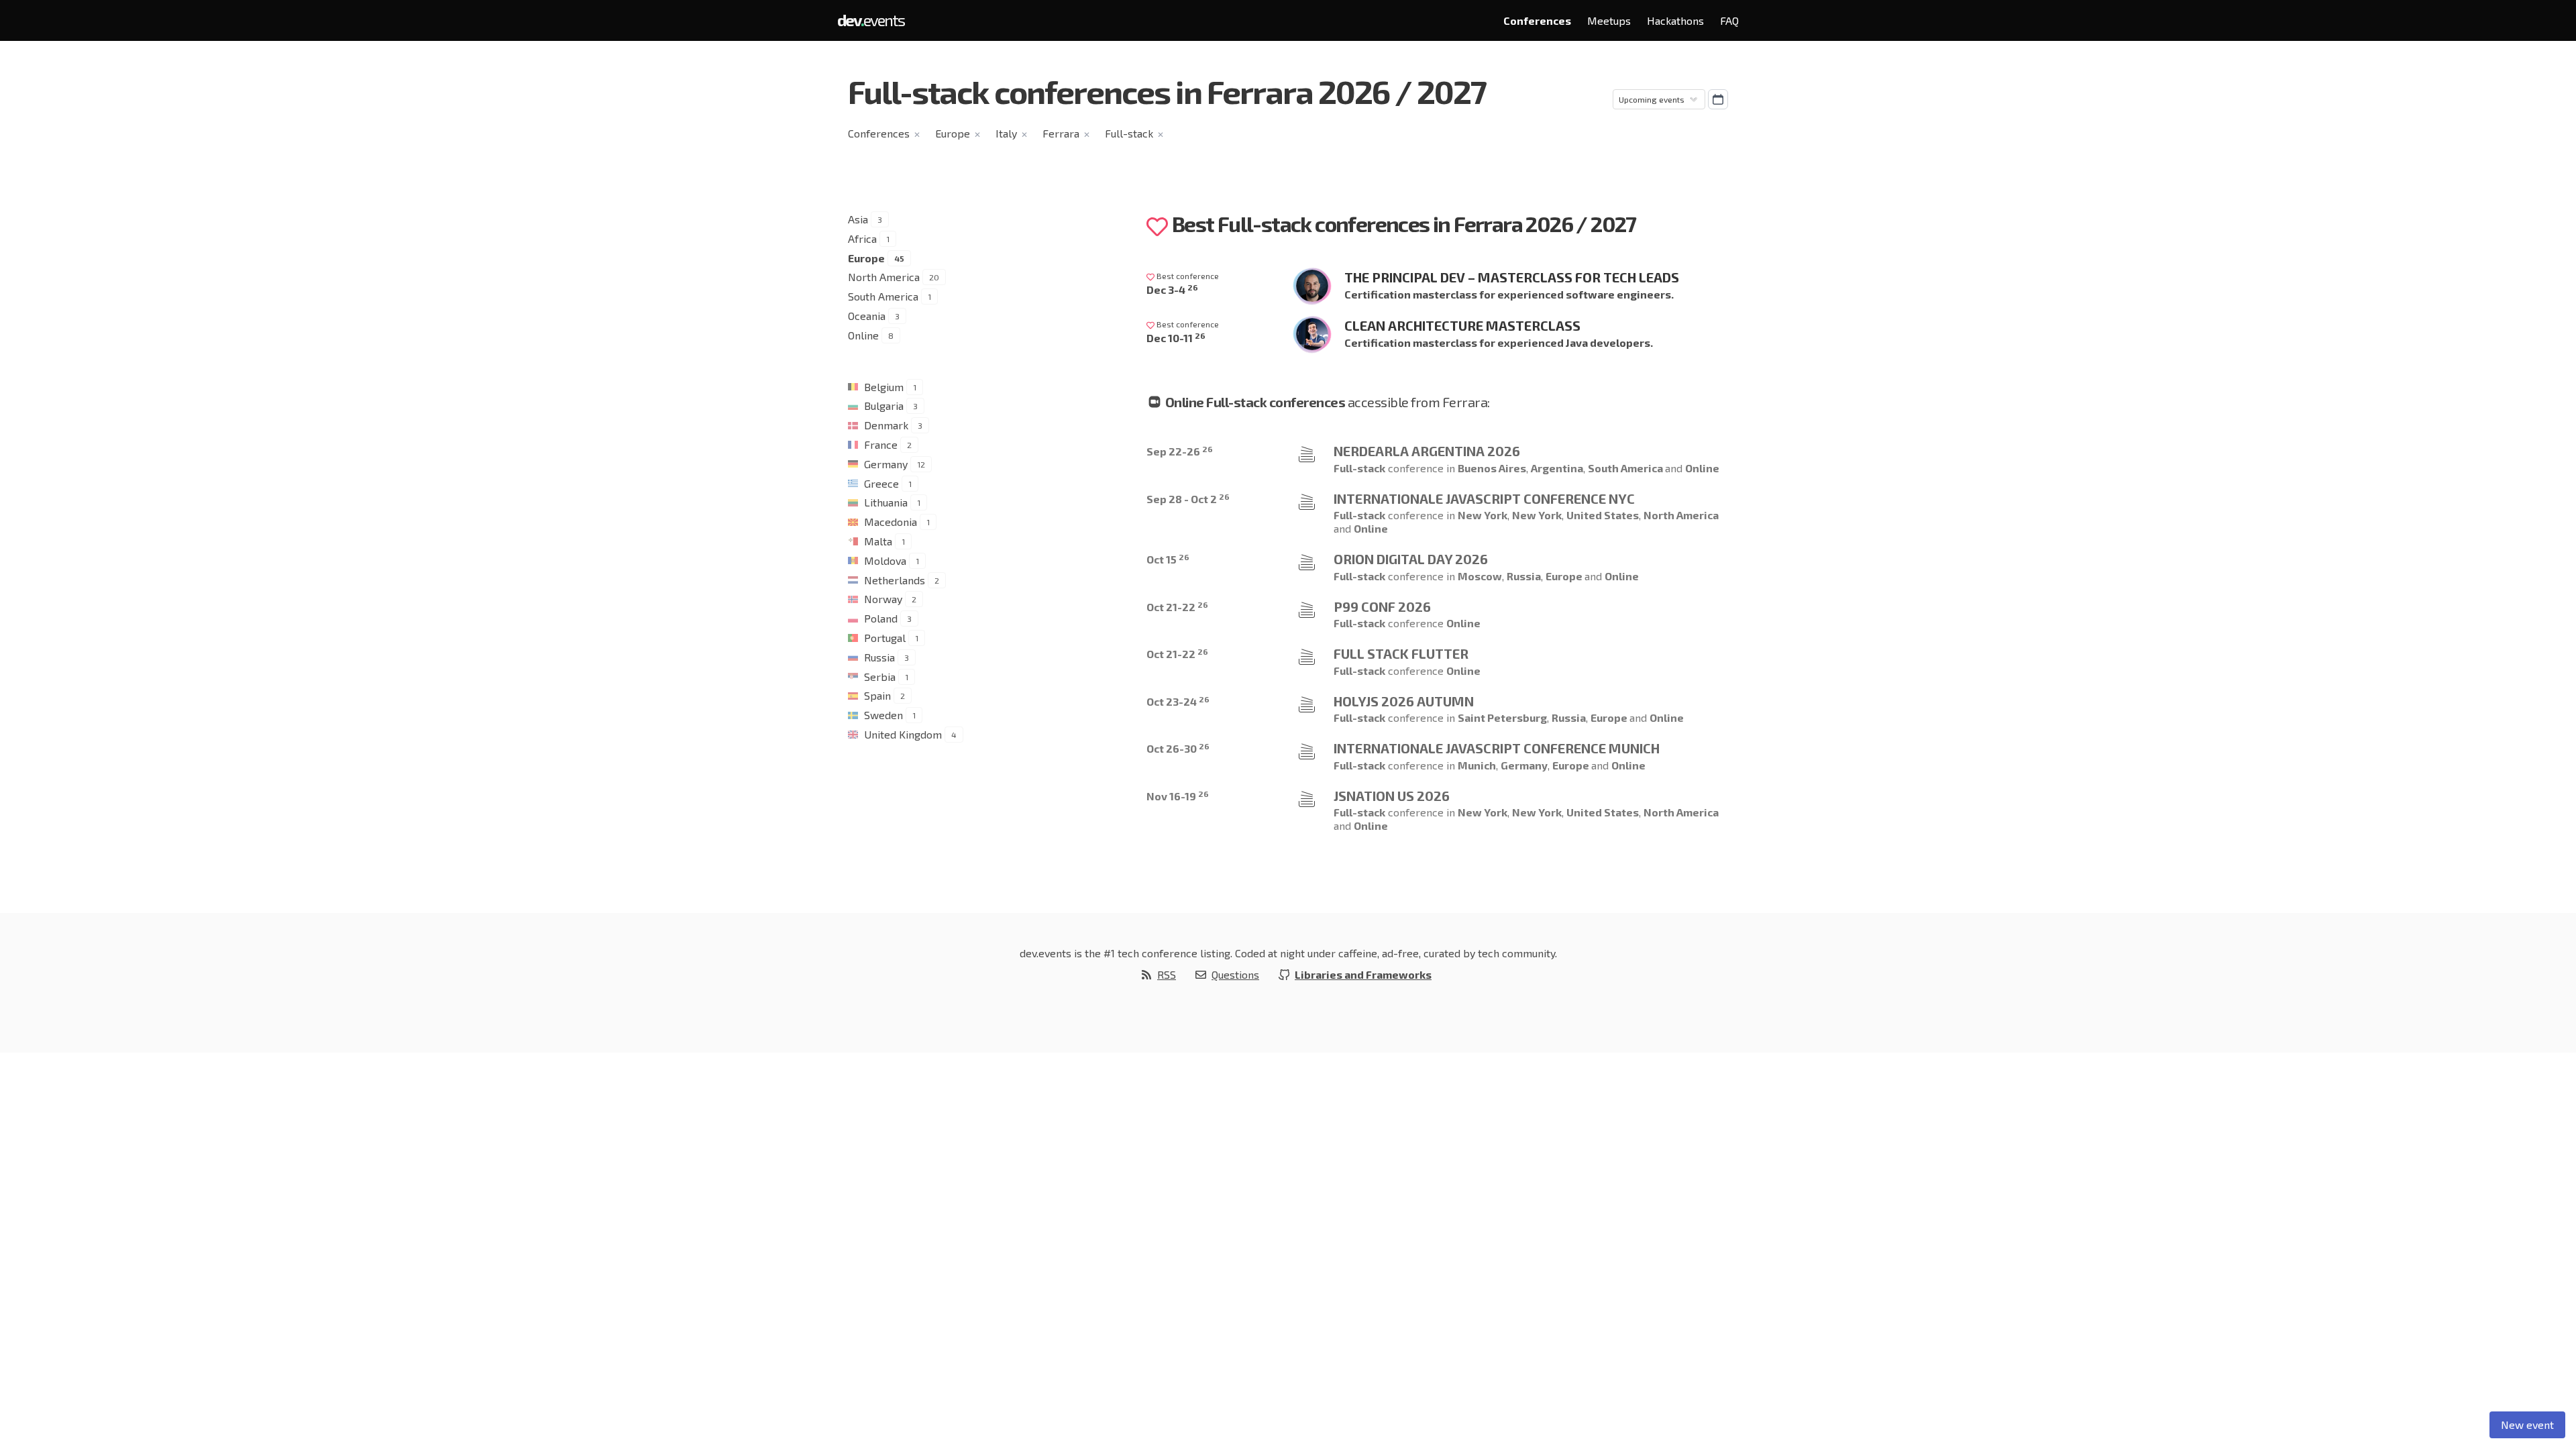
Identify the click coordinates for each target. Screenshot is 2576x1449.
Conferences (1537, 20)
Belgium (884, 387)
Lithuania (886, 502)
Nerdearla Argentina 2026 (1427, 451)
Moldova (885, 560)
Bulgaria (884, 406)
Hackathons (1675, 20)
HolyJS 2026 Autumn (1404, 701)
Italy (1006, 133)
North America (884, 277)
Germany (886, 464)
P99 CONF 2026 (1382, 606)
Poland (881, 618)
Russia (879, 657)
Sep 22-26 (1180, 451)
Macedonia (891, 522)
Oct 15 (1168, 559)
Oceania (867, 316)
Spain (877, 695)
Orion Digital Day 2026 (1411, 559)
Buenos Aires (1492, 468)
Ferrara (1061, 133)
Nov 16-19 (1178, 796)
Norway (883, 599)
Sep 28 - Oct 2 (1188, 499)
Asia (858, 219)
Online (863, 335)
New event (2527, 1425)
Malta (878, 541)
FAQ (1729, 20)
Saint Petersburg (1502, 717)
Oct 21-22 (1177, 607)
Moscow (1480, 576)
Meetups (1609, 20)
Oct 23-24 (1178, 701)
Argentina (1557, 468)
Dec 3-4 (1172, 289)
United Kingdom (903, 734)
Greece (881, 483)
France (881, 444)
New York (1483, 515)
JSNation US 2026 (1392, 796)
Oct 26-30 (1178, 748)
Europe (953, 133)
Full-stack (1129, 133)
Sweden (883, 715)
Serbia (880, 677)
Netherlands (895, 580)
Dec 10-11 (1176, 338)
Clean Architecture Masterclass (1462, 325)
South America (883, 296)
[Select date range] (1718, 99)
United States (1603, 515)
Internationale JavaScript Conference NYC (1484, 498)
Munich (1477, 765)
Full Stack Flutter (1401, 653)
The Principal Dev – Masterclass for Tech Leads (1512, 277)
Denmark (886, 425)
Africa (862, 238)
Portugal (885, 638)
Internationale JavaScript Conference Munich (1497, 748)
